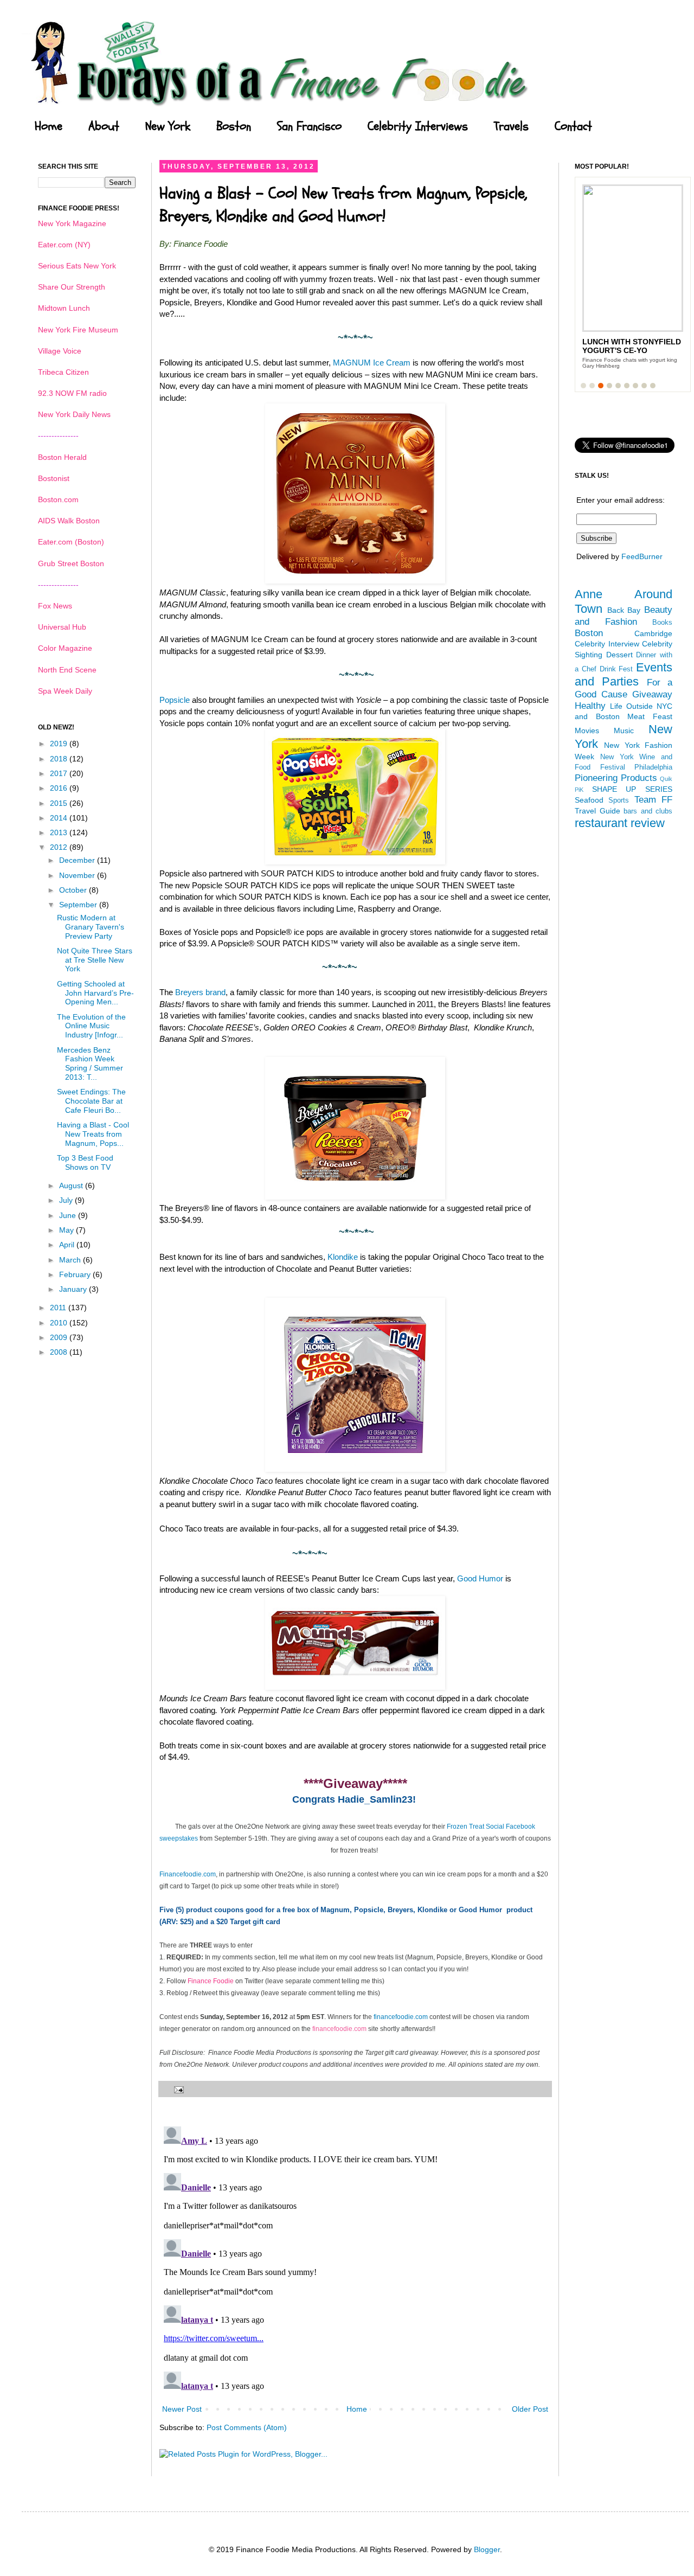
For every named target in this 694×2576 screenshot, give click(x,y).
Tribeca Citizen (63, 372)
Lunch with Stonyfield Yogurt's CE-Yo (632, 346)
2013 (60, 832)
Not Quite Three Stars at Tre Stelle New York (95, 960)
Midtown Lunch (64, 308)
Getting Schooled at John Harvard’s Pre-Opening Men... (95, 993)
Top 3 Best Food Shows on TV (85, 1162)
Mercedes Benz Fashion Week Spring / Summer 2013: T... (90, 1063)
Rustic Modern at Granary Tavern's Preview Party (91, 927)
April (68, 1245)
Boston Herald (62, 457)
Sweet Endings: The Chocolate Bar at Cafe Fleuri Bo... (91, 1101)
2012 (60, 847)
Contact (573, 126)
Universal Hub (62, 627)
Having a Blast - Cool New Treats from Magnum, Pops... (93, 1134)
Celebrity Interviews (418, 126)
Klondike (343, 1257)
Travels (511, 126)
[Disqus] (355, 2258)
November (78, 875)
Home (49, 126)
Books (662, 623)
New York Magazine (72, 223)
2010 (60, 1323)
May (68, 1230)
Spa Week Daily (65, 691)
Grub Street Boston (71, 563)
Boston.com (58, 499)
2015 (60, 803)
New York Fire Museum (78, 330)
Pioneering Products (616, 778)
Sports (619, 800)
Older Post (530, 2409)
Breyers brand (200, 992)
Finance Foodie (211, 1981)
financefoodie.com (401, 2017)
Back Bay (624, 610)
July (67, 1200)
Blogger (487, 2549)
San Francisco (309, 126)
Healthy (590, 706)
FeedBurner (642, 556)
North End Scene (67, 670)
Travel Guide (597, 811)
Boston (234, 126)
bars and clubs (648, 811)
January (74, 1289)
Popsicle (175, 700)
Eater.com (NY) (64, 245)
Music (624, 730)
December (78, 860)
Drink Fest (616, 669)
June (69, 1215)
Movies (587, 730)
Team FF (653, 800)
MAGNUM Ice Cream (372, 363)
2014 (60, 818)
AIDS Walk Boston (69, 521)
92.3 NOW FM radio (72, 393)
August (72, 1186)
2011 (59, 1308)
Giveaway (652, 694)
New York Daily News (74, 414)
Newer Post (182, 2409)
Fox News (55, 606)
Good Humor (480, 1578)
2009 (60, 1337)
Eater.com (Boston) (71, 542)
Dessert (619, 655)
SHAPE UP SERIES (632, 789)
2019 (60, 744)
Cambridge (653, 633)
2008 (60, 1352)
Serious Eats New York (77, 266)
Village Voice (60, 351)
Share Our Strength (72, 287)
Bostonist (54, 478)
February (76, 1274)
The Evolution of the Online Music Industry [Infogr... (91, 1026)
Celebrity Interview (607, 644)
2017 (60, 773)
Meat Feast (650, 716)
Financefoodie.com (188, 1874)
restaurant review (620, 823)
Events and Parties (624, 675)
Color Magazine (65, 648)
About (104, 126)
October (74, 890)
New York (168, 126)
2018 (60, 759)
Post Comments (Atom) (247, 2427)
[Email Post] (177, 2089)
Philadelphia (653, 767)
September (79, 905)
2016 (60, 788)
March (71, 1260)
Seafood (589, 800)
